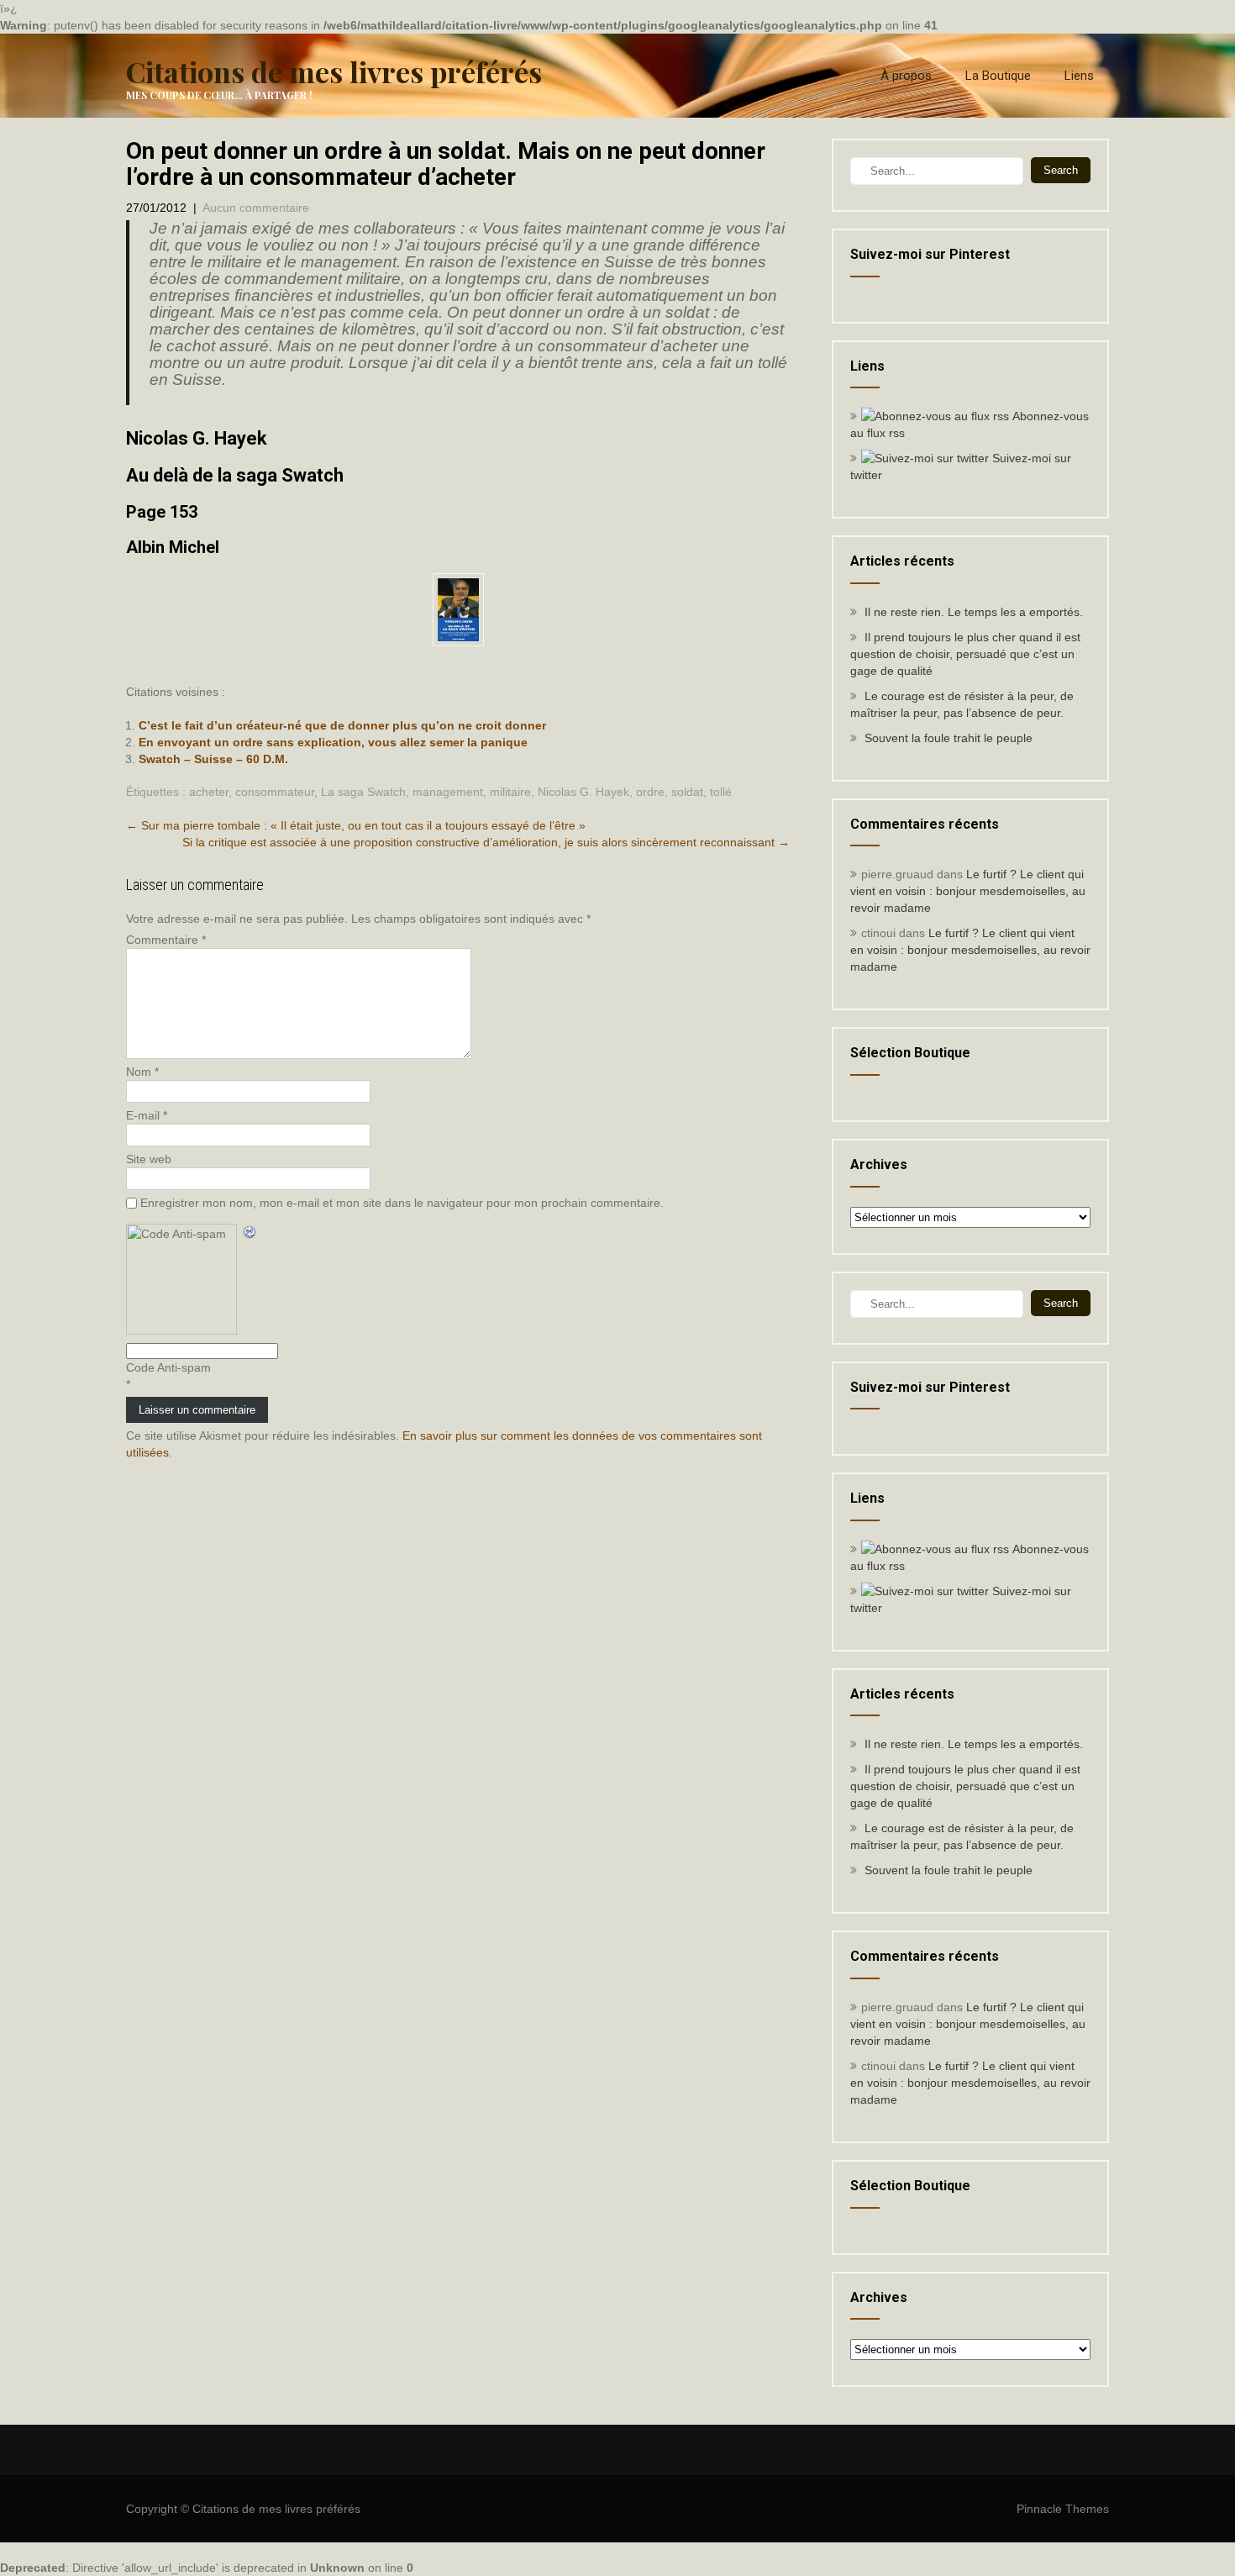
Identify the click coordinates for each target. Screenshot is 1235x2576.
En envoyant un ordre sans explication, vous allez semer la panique (333, 742)
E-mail (147, 1115)
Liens (1079, 76)
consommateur (275, 792)
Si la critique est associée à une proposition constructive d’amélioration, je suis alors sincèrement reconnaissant (486, 842)
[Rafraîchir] (250, 1232)
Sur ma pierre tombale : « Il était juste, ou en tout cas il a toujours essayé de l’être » (356, 825)
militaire (510, 792)
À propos (906, 76)
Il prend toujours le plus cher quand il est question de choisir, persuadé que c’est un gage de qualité (965, 654)
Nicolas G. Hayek (583, 792)
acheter (209, 792)
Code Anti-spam (168, 1367)
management (448, 792)
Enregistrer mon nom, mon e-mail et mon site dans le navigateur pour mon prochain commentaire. (402, 1203)
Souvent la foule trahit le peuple (949, 738)
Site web (149, 1159)
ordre (650, 792)
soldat (687, 792)
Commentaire (166, 940)
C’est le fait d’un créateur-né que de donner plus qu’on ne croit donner (342, 725)
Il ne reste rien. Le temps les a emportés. (974, 612)
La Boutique (998, 76)
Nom (142, 1072)
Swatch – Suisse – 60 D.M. (213, 759)
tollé (721, 792)
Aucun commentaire (256, 208)
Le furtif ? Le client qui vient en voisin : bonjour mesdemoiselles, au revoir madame (968, 891)
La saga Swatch (363, 792)
